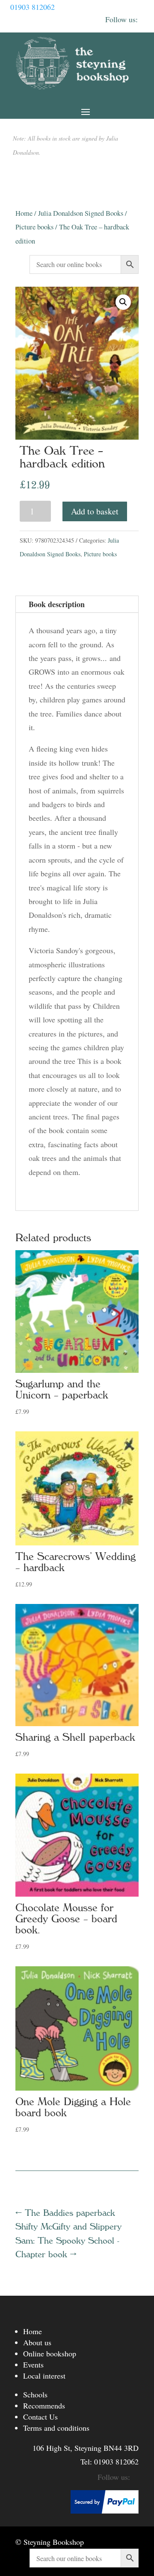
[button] (123, 302)
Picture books (34, 227)
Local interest (44, 2376)
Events (33, 2365)
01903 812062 (33, 7)
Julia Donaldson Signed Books (81, 213)
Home (24, 213)
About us (37, 2342)
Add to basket (95, 511)
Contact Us (40, 2417)
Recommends (44, 2406)
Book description (57, 604)
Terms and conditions (56, 2428)
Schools (35, 2394)
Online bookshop (50, 2353)
